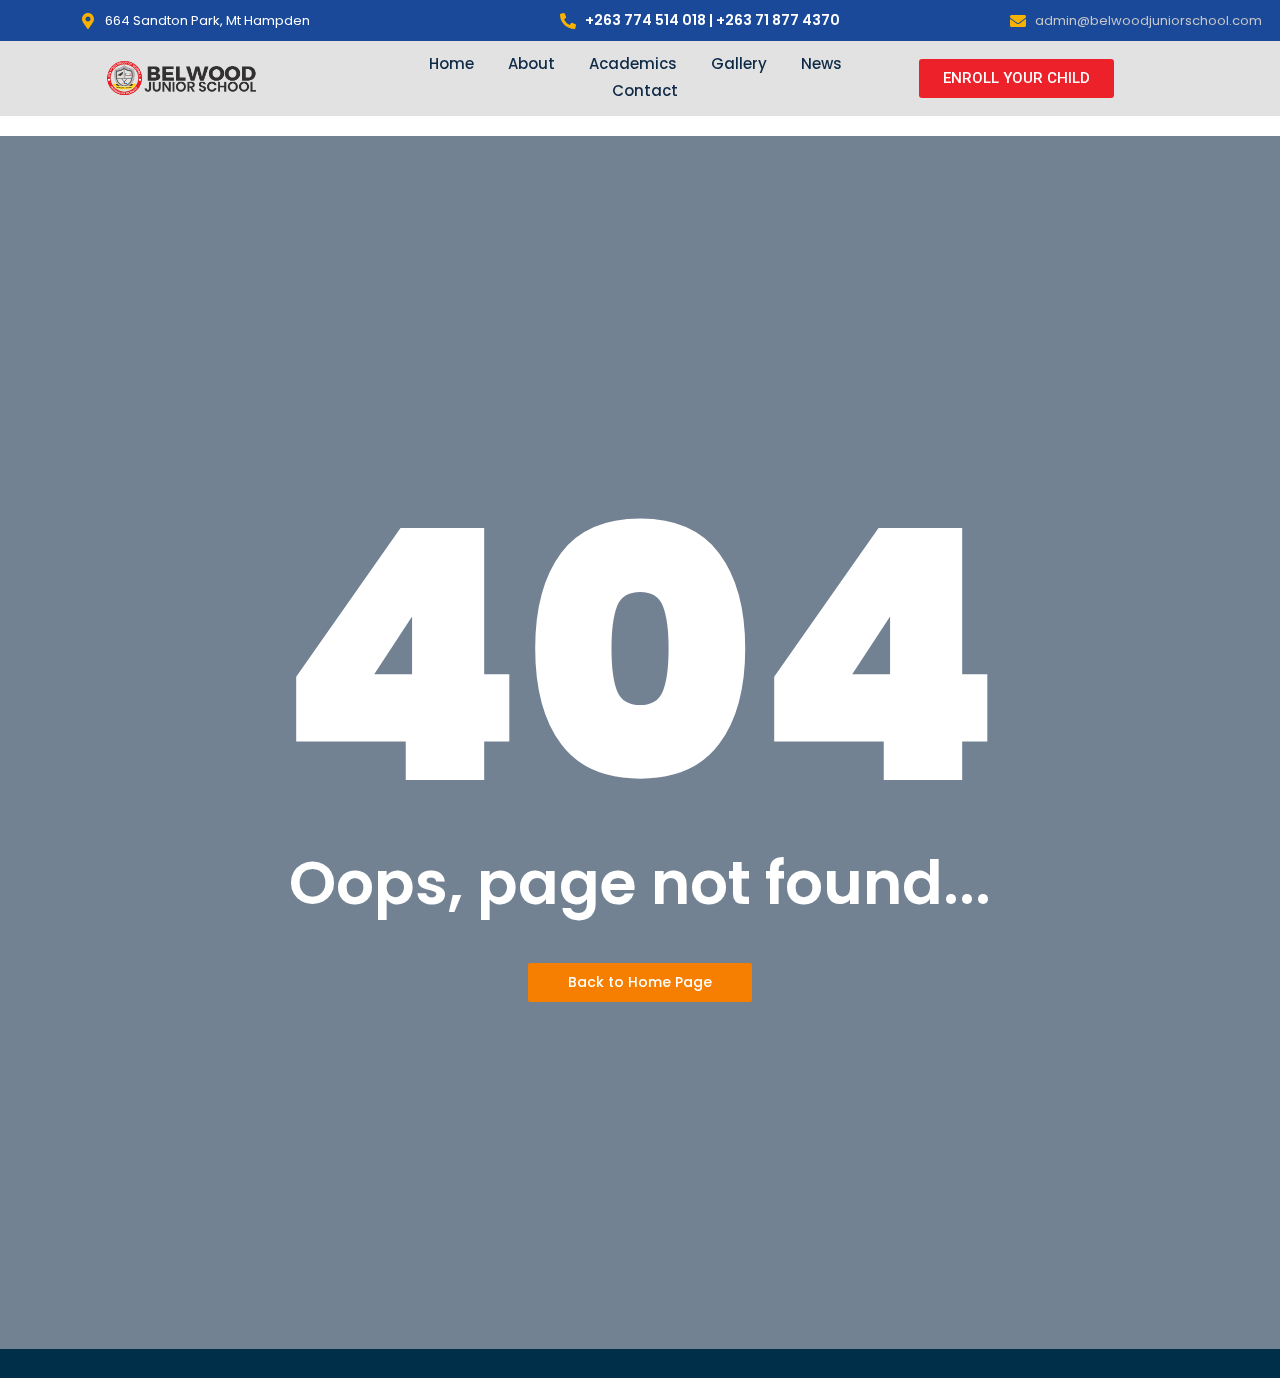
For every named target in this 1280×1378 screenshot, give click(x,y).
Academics (633, 63)
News (821, 63)
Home (451, 63)
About (531, 63)
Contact (645, 90)
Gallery (739, 63)
